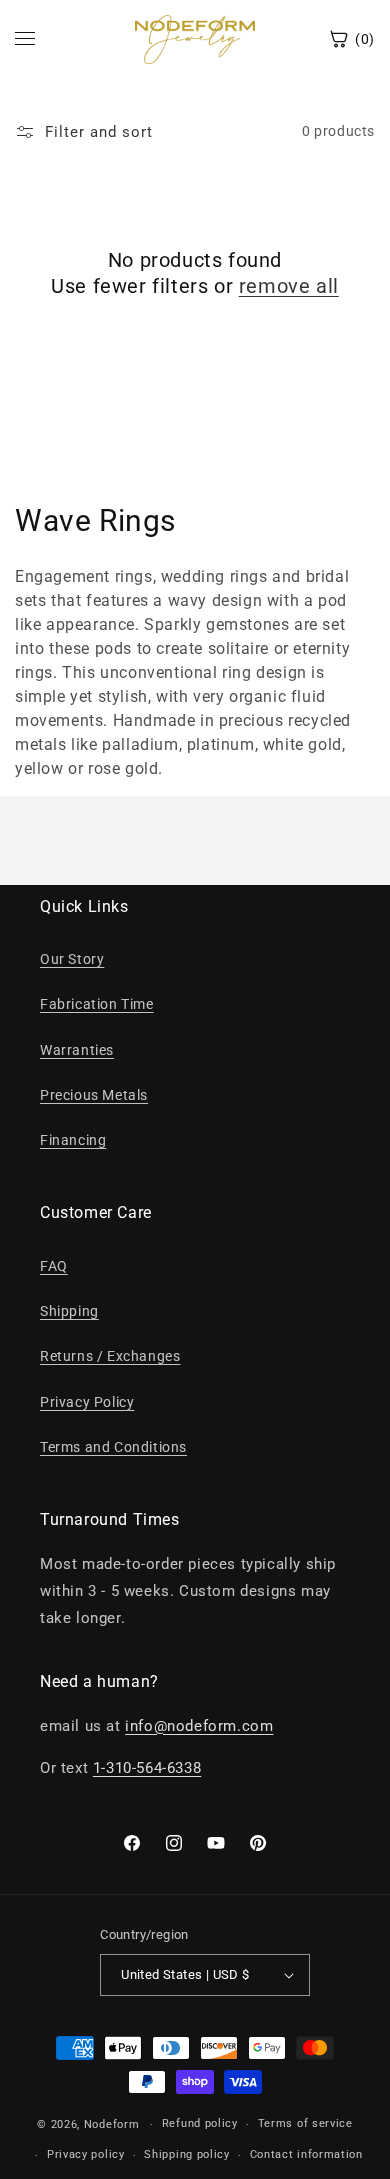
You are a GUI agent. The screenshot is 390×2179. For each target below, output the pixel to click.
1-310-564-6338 (147, 1768)
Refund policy (200, 2123)
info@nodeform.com (199, 1726)
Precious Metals (94, 1095)
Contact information (306, 2154)
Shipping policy (187, 2154)
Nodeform (112, 2124)
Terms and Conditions (113, 1447)
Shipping (69, 1311)
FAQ (54, 1266)
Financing (73, 1140)
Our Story (72, 959)
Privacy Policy (87, 1402)
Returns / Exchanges (110, 1356)
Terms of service (305, 2123)
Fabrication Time (97, 1004)
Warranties (77, 1050)
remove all (289, 286)
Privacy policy (86, 2154)
